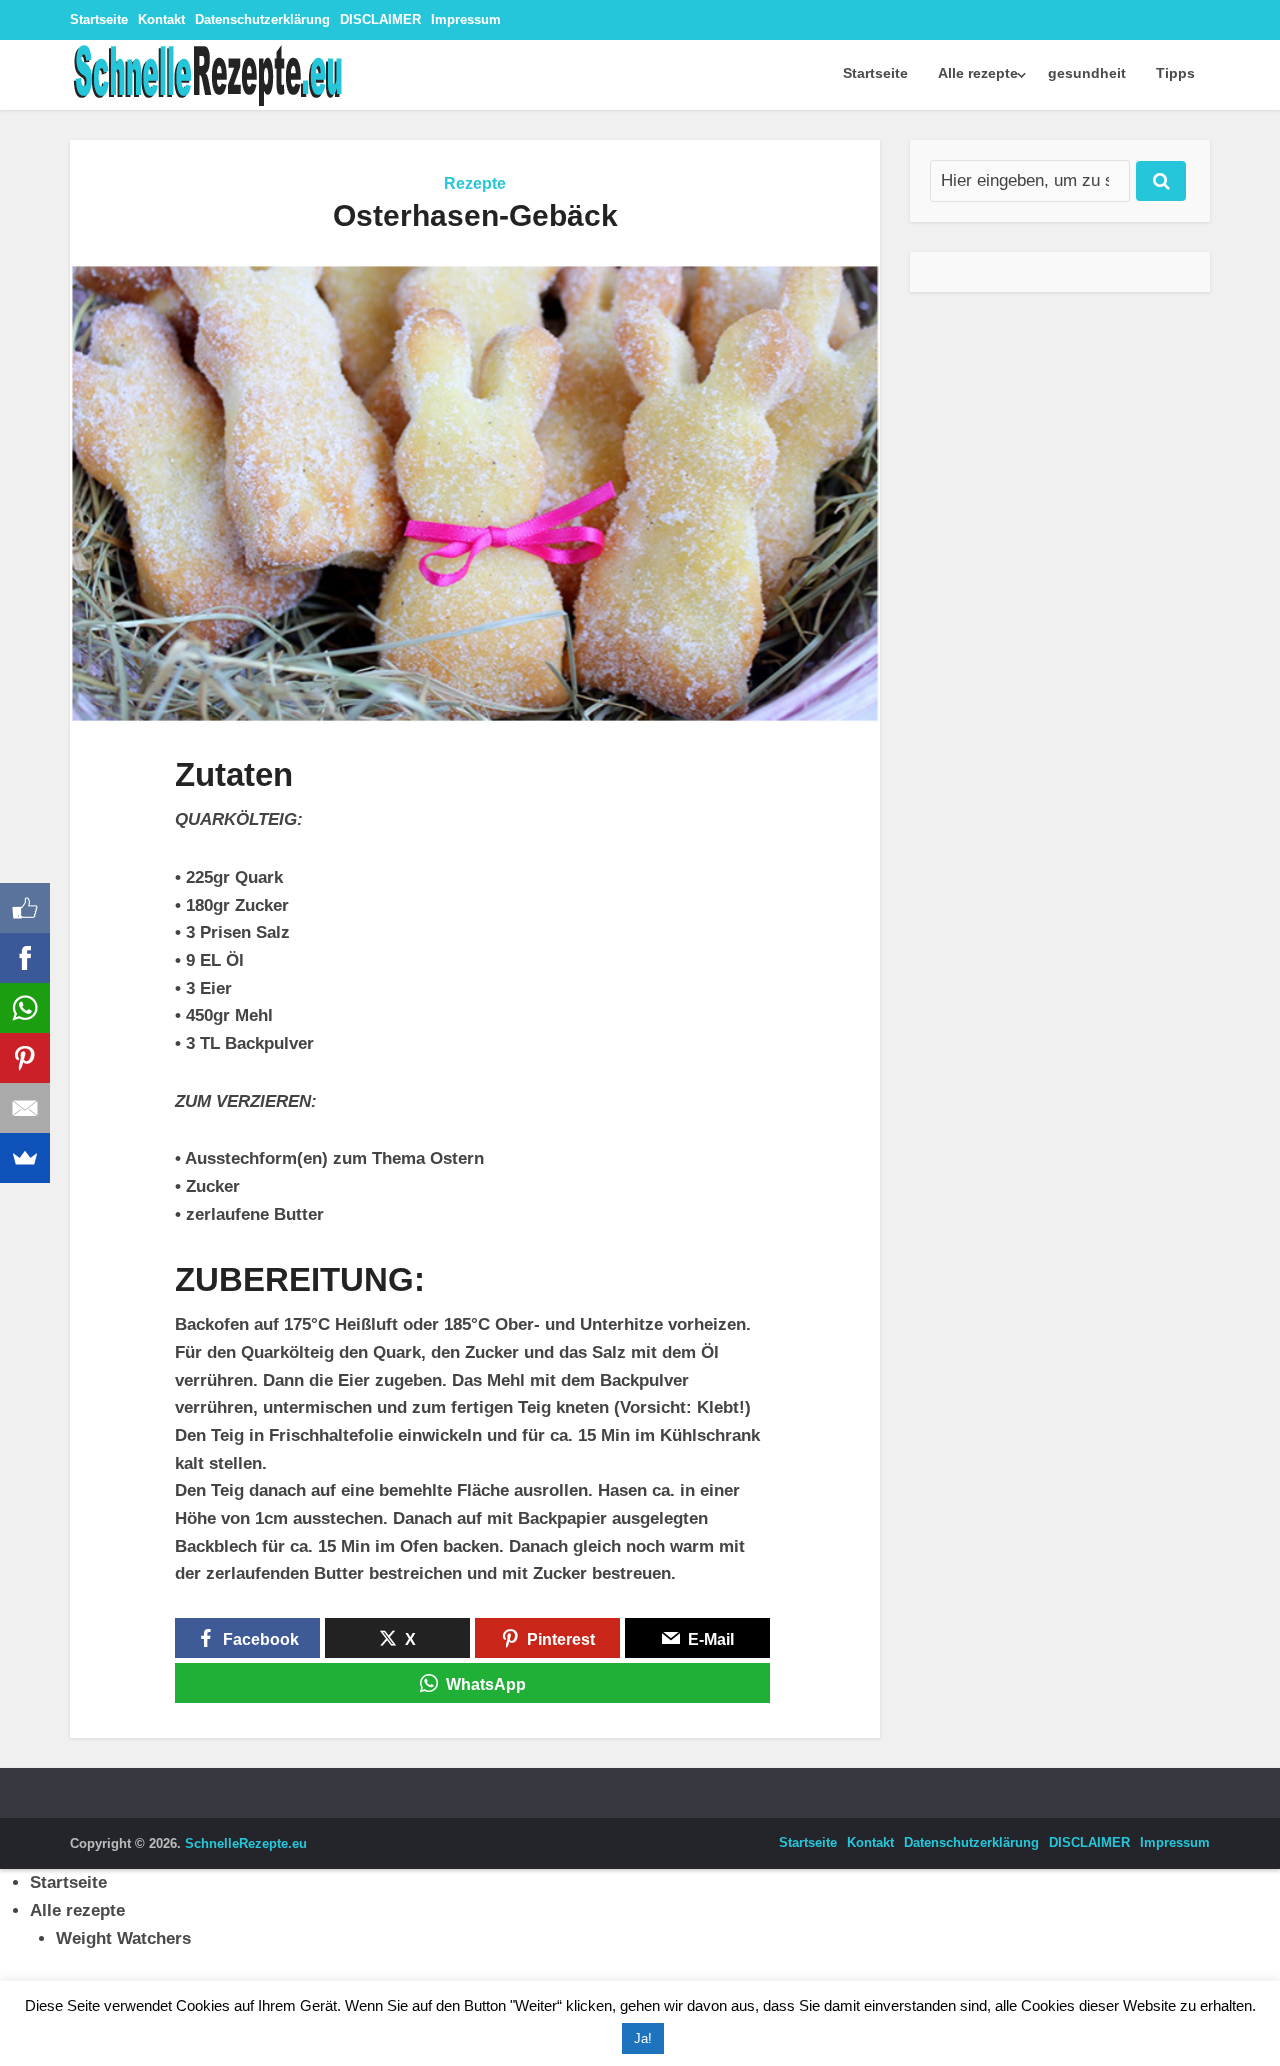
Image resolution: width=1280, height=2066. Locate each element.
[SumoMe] (25, 1158)
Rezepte (475, 183)
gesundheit (1087, 73)
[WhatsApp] (25, 1008)
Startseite (99, 19)
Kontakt (161, 19)
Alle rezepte (978, 73)
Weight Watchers (123, 1938)
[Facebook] (25, 958)
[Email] (25, 1108)
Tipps (1175, 73)
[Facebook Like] (25, 908)
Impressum (466, 19)
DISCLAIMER (380, 19)
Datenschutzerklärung (262, 19)
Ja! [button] (643, 2038)
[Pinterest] (25, 1058)
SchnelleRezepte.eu (246, 1843)
